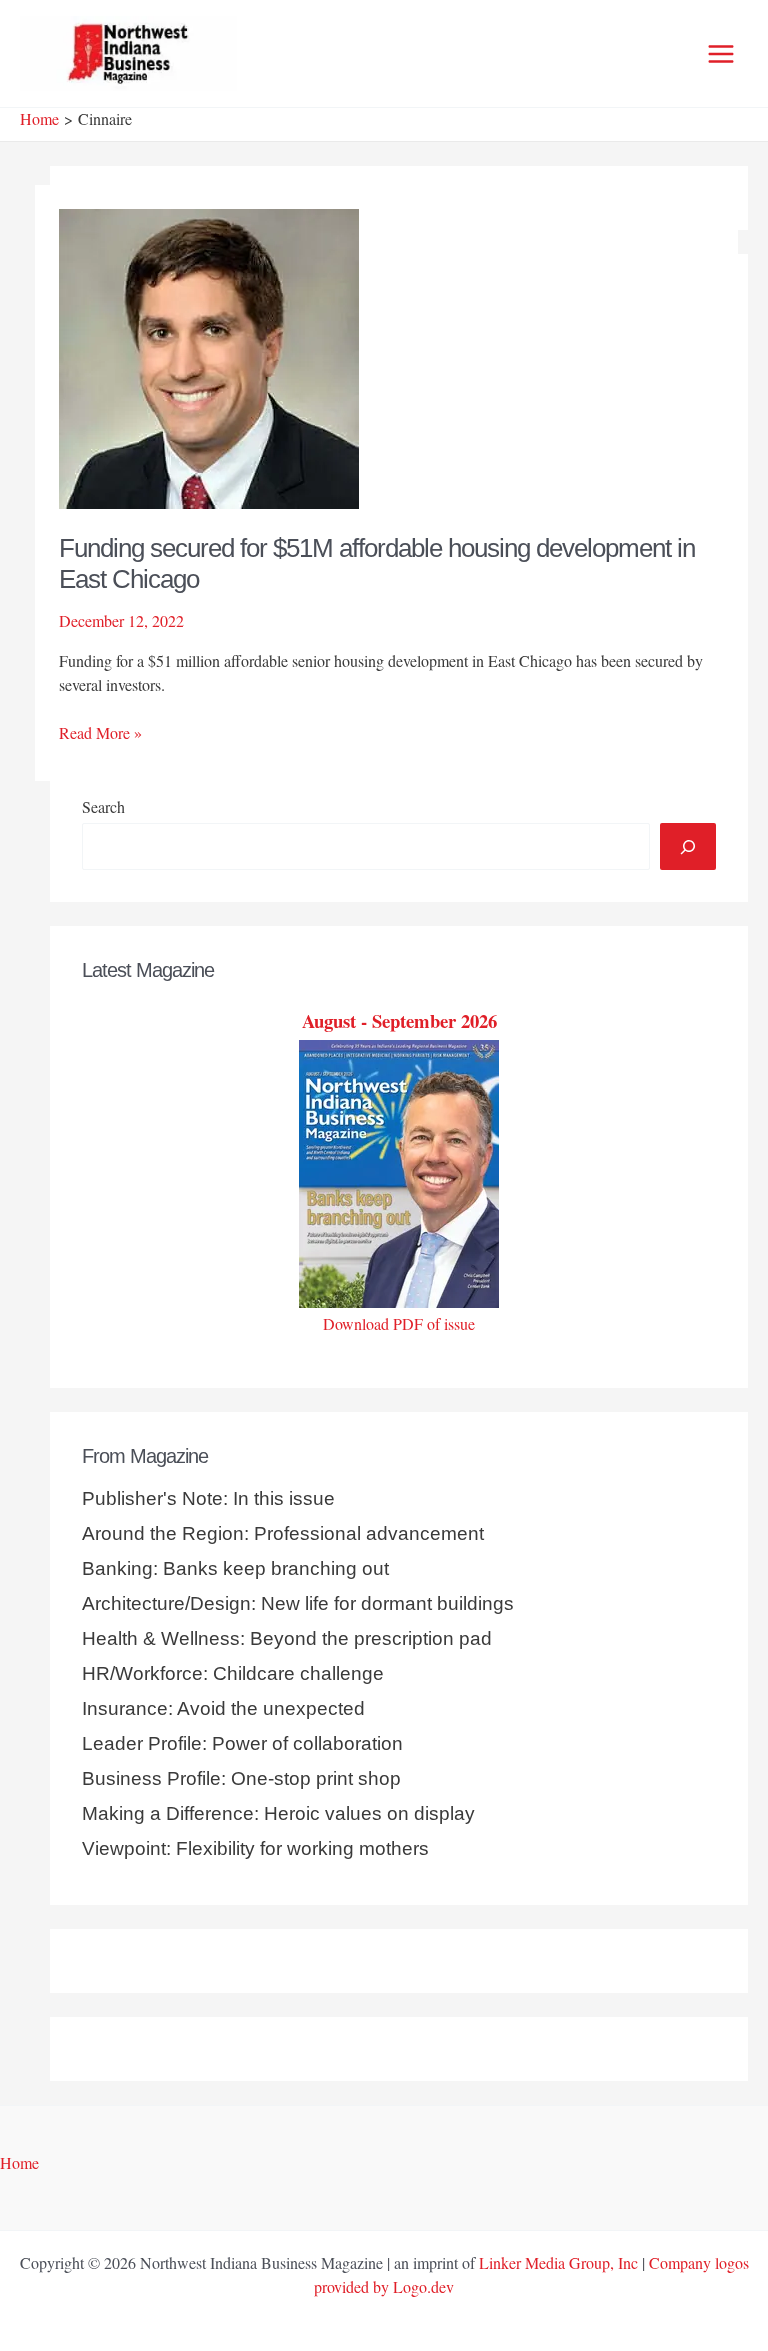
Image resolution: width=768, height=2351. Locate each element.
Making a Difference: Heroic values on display (278, 1813)
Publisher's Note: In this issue (208, 1498)
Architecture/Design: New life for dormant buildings (298, 1603)
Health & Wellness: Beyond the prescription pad (287, 1638)
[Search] (688, 846)
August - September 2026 (399, 1020)
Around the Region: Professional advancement (283, 1533)
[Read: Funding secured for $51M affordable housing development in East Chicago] (209, 355)
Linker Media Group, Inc (558, 2262)
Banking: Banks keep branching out (235, 1568)
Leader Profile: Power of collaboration (242, 1743)
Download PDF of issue (399, 1323)
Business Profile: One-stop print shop (241, 1778)
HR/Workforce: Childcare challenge (233, 1673)
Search (103, 806)
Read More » (100, 733)
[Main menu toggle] (721, 54)
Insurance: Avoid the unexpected (223, 1708)
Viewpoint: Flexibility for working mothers (255, 1848)
